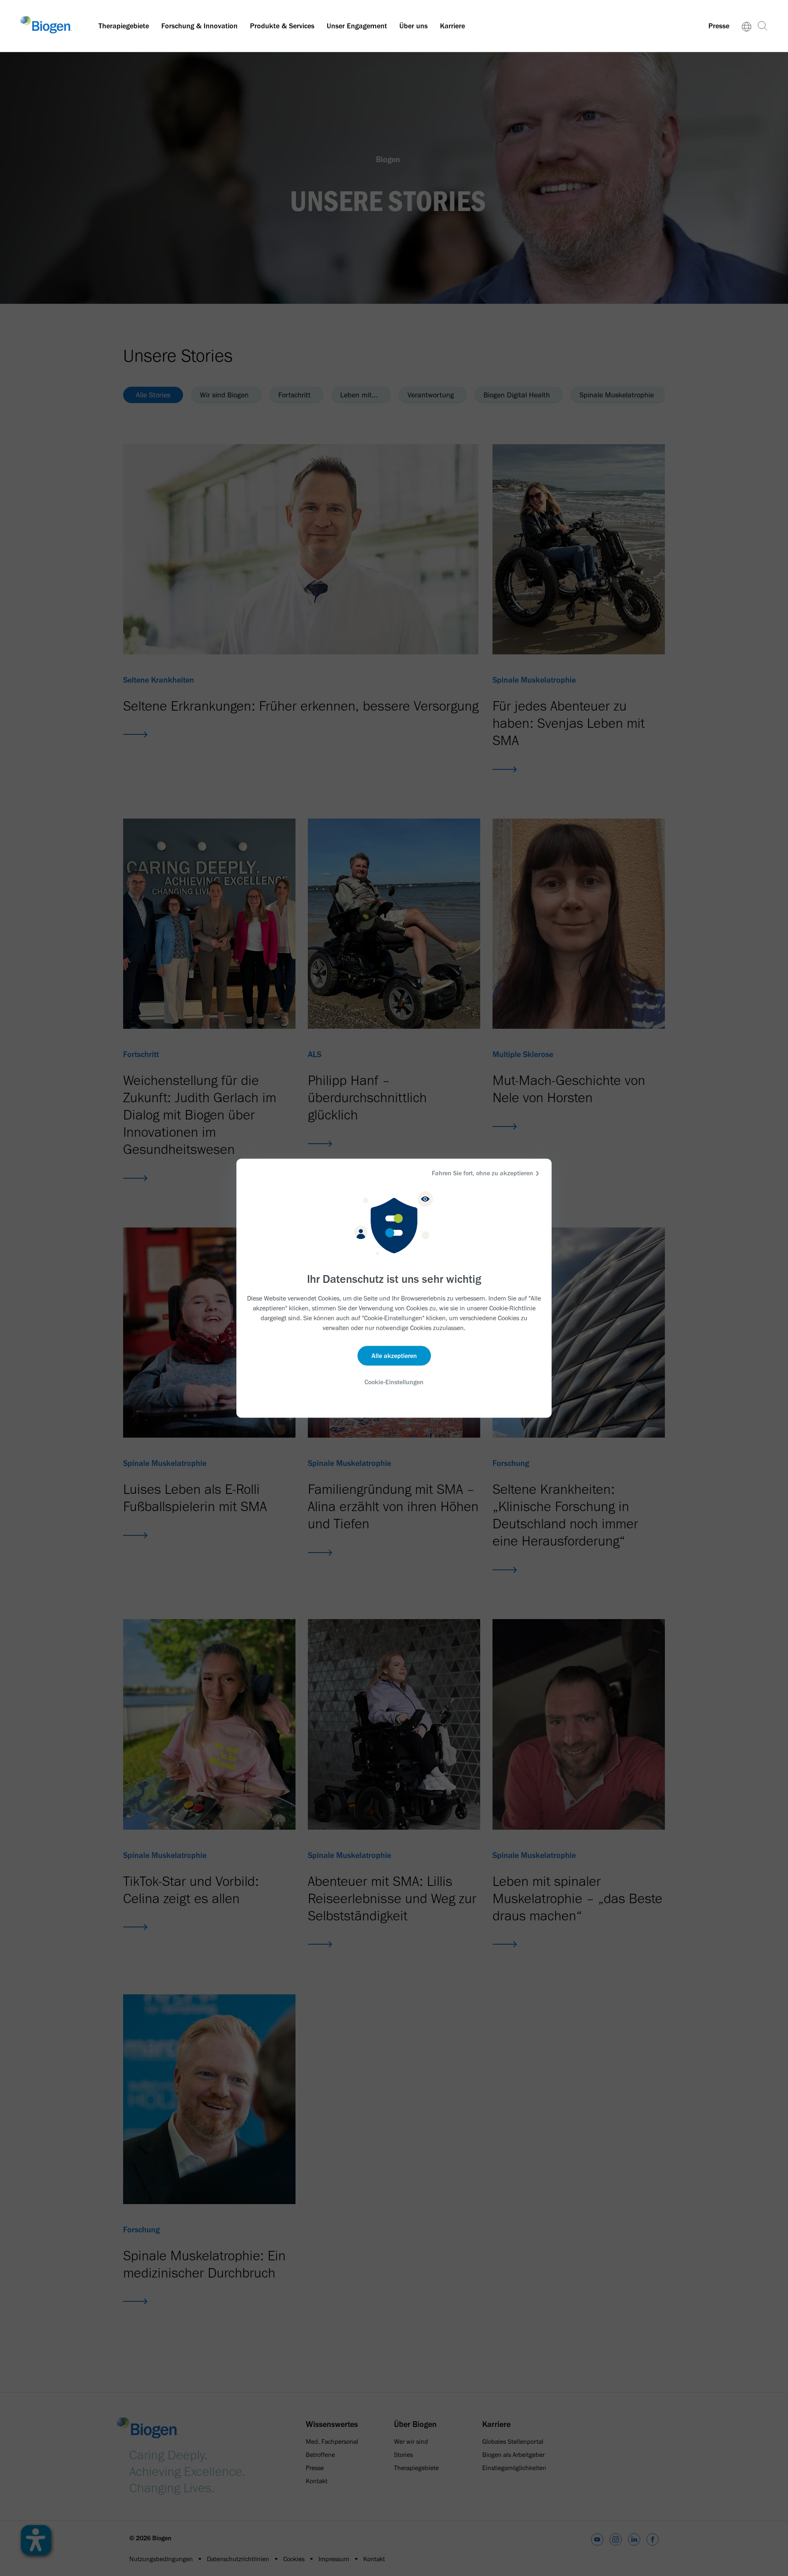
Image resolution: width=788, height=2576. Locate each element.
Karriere (452, 26)
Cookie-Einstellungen (394, 1382)
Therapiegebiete (124, 26)
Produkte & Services (282, 26)
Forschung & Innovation (199, 26)
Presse (719, 26)
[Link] (747, 26)
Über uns (413, 26)
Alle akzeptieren (394, 1356)
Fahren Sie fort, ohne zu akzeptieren (482, 1173)
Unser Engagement (357, 26)
